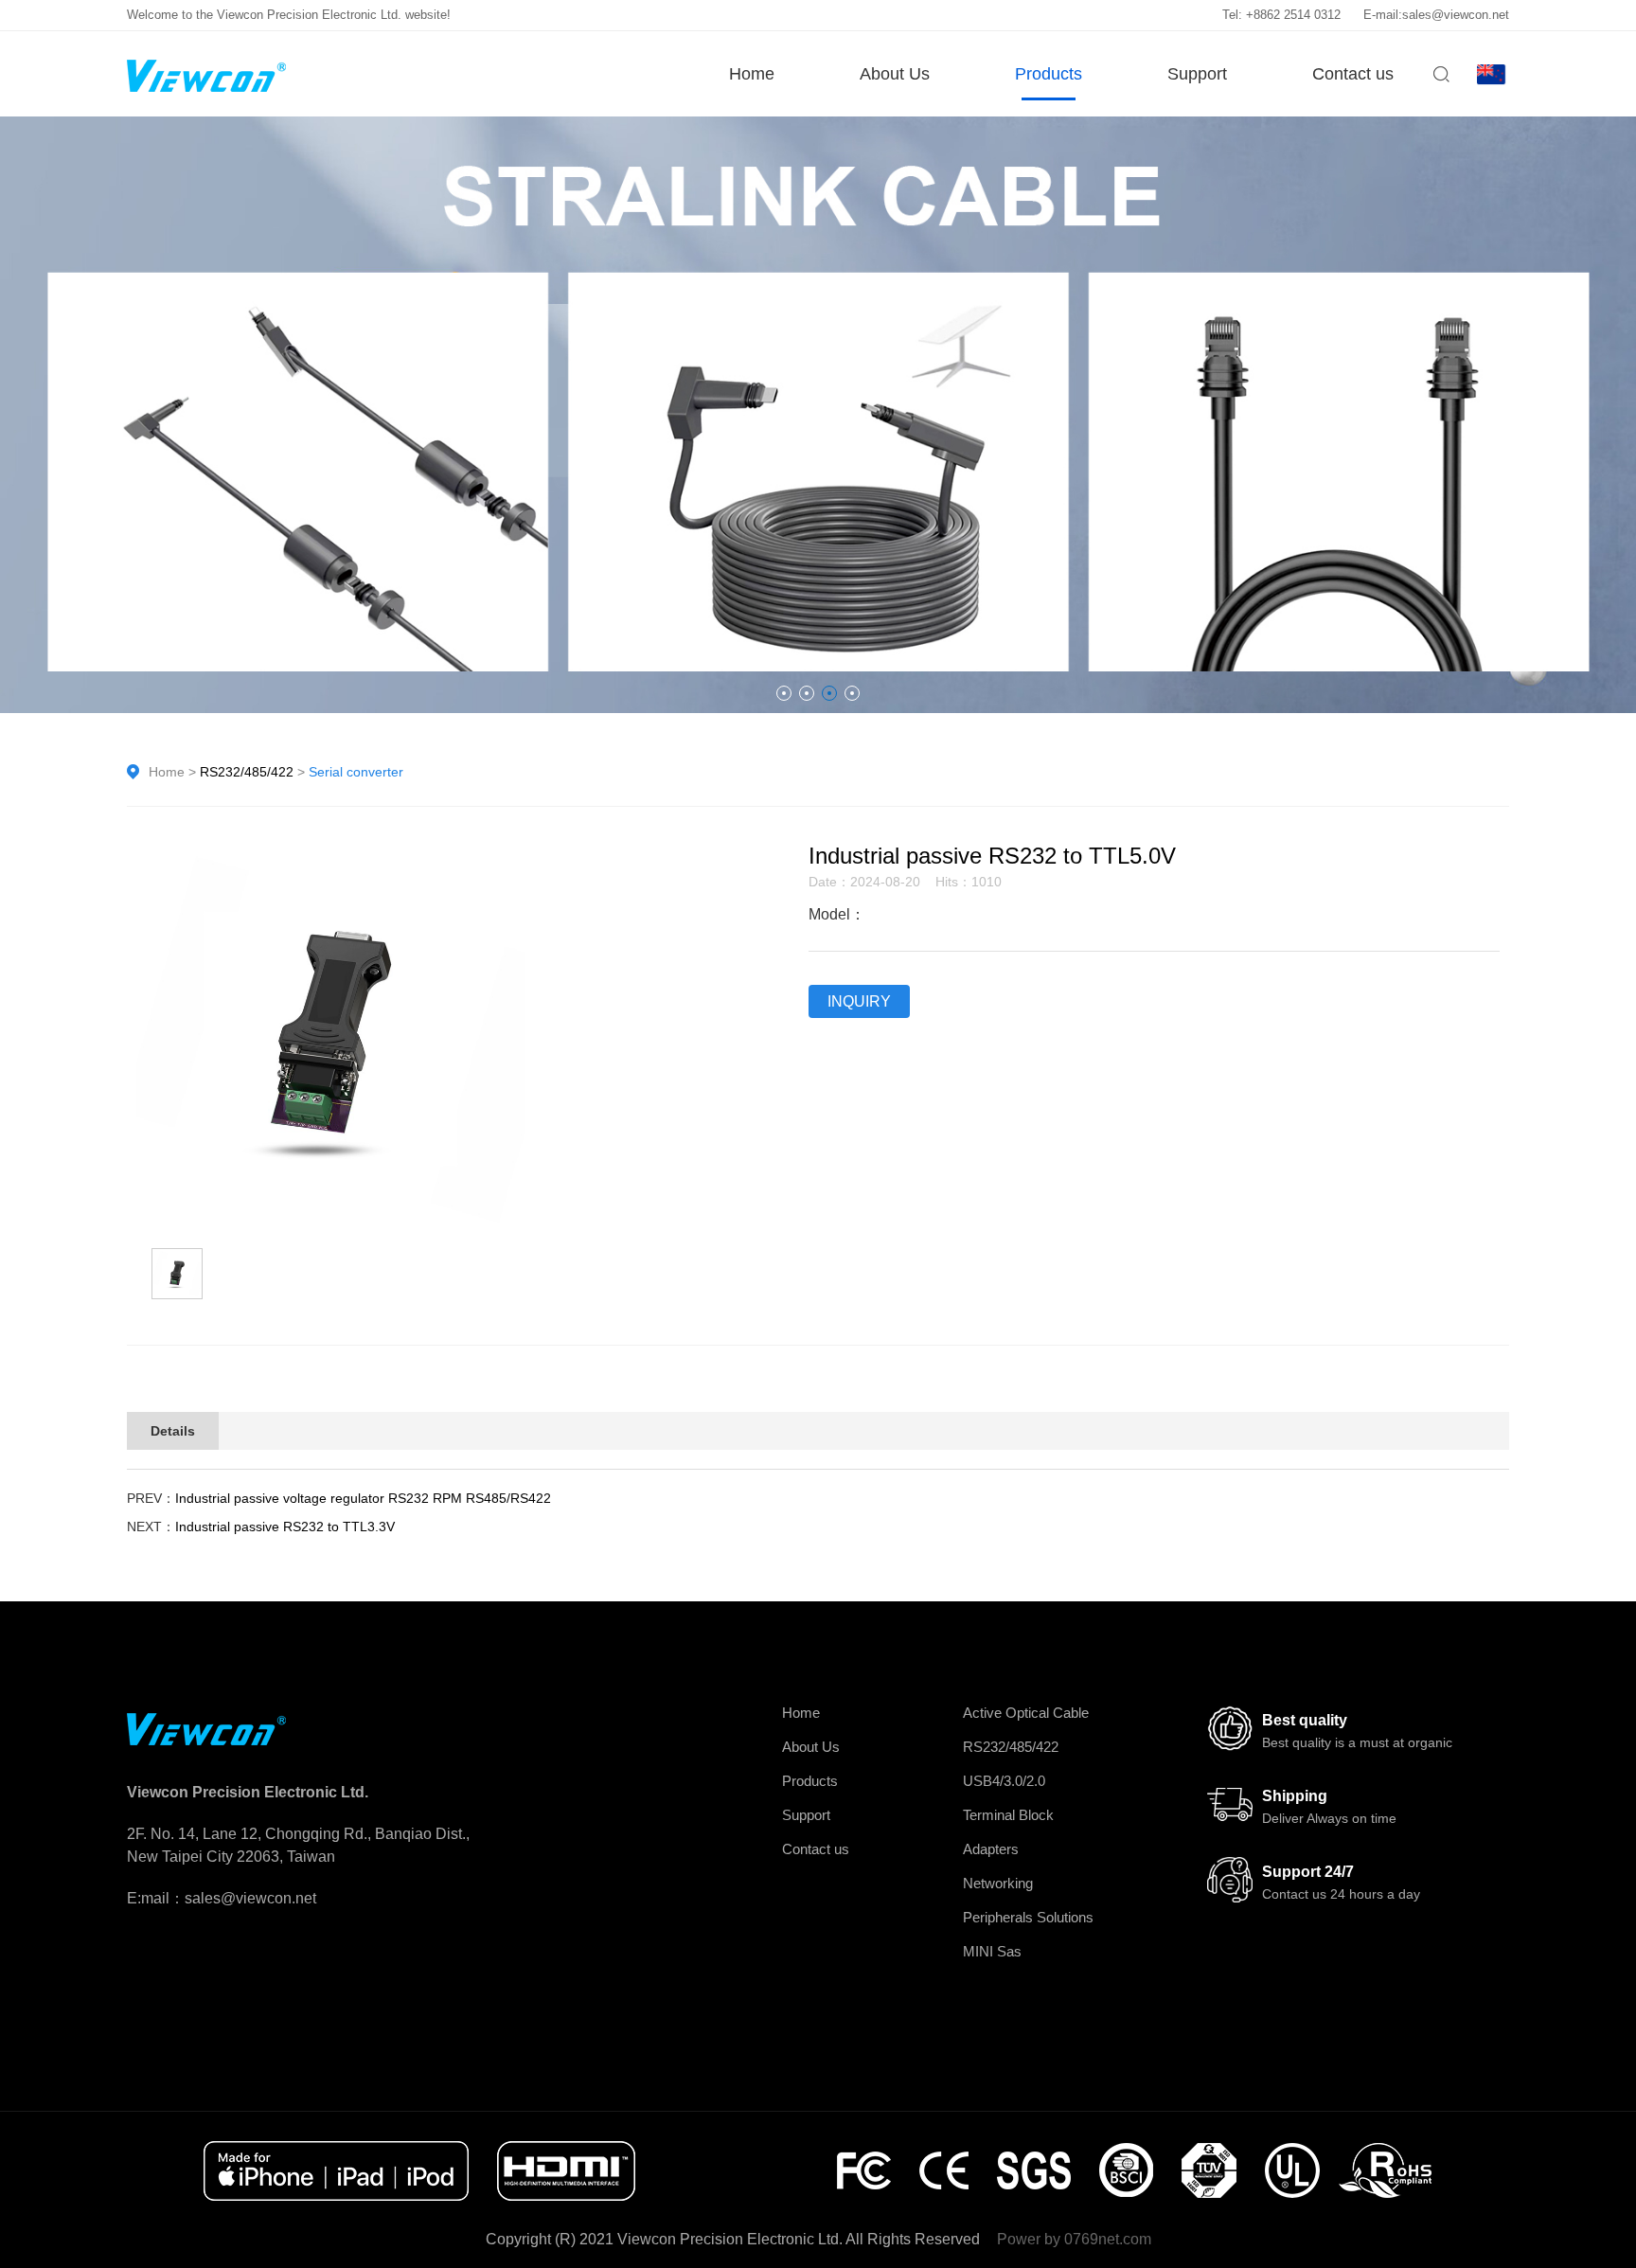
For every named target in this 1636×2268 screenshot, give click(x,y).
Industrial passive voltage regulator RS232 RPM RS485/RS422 (363, 1498)
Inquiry (859, 1001)
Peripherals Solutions (1028, 1917)
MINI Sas (992, 1951)
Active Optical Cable (1026, 1713)
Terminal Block (1008, 1815)
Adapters (991, 1849)
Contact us (1353, 74)
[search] (1441, 81)
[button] (784, 693)
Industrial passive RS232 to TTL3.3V (285, 1527)
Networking (998, 1883)
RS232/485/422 (247, 772)
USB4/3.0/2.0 (1004, 1781)
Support (1197, 74)
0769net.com (1108, 2239)
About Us (895, 74)
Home (752, 74)
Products (1049, 74)
